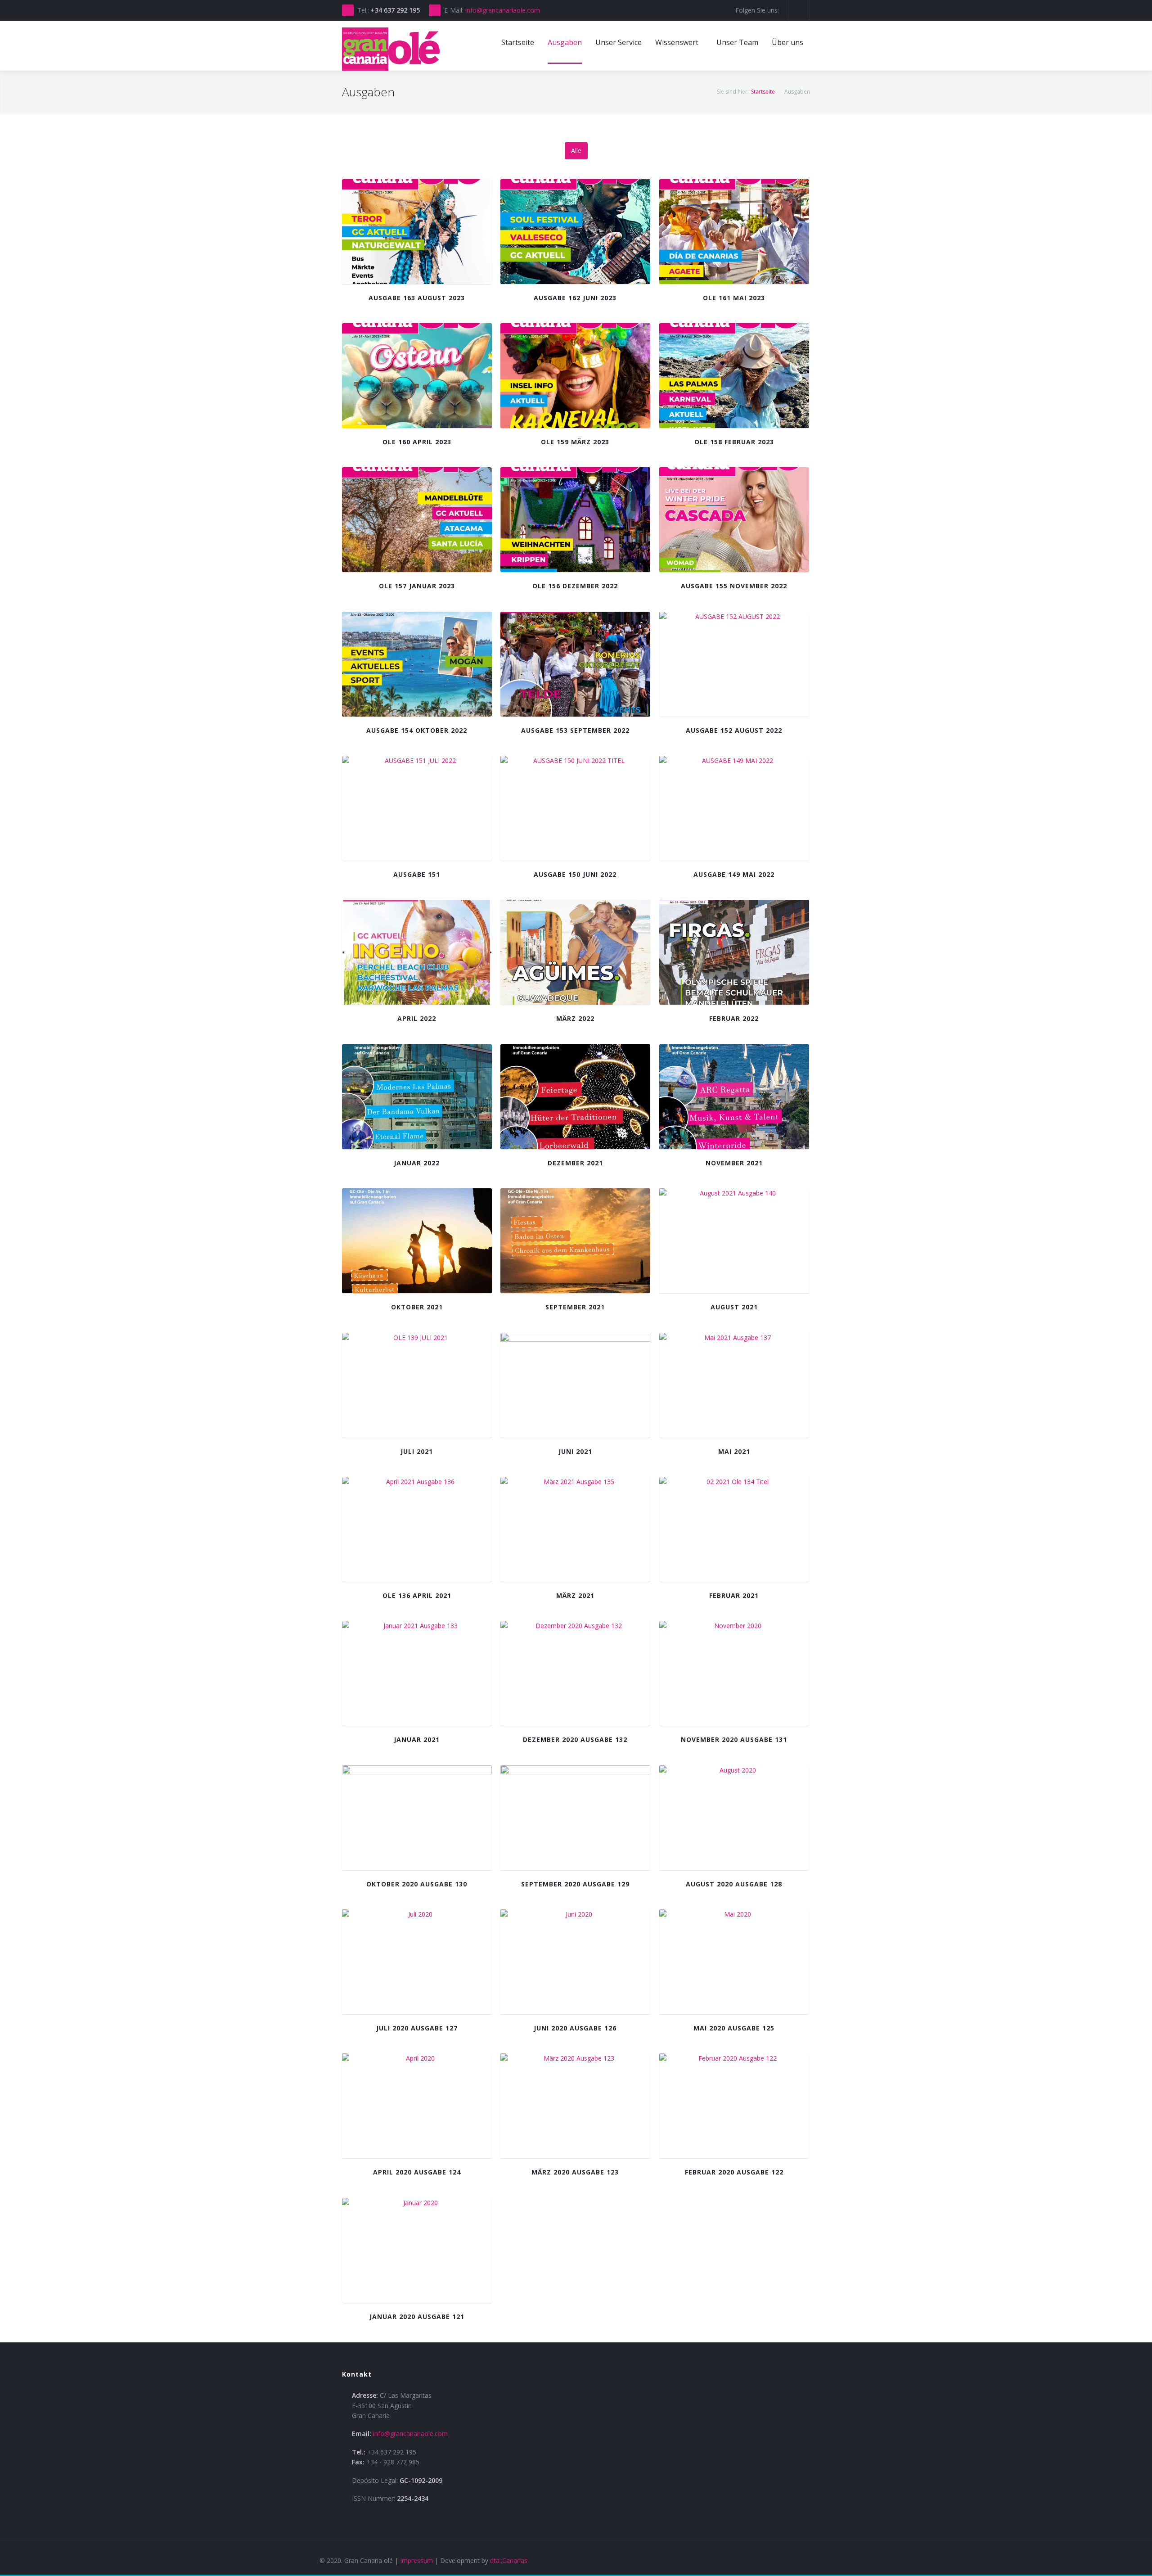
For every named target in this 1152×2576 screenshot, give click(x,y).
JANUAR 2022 (417, 1163)
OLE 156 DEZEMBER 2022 (575, 586)
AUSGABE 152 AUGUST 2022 (734, 730)
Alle (576, 151)
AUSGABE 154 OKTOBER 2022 (417, 730)
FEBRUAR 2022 (734, 1018)
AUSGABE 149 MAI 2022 (734, 874)
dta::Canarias (509, 2560)
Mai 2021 (734, 1451)
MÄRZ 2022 (575, 1018)
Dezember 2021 (575, 1163)
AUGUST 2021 (734, 1307)
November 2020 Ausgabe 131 (734, 1739)
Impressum (416, 2560)
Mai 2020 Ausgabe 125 (734, 2028)
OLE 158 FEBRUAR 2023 (734, 442)
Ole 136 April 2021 (417, 1595)
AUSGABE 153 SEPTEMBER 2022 (575, 730)
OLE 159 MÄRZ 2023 (575, 442)
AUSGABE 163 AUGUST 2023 (417, 298)
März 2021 (575, 1595)
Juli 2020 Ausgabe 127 (417, 2028)
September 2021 (575, 1307)
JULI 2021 (417, 1451)
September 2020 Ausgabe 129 (575, 1884)
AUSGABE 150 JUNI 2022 (575, 874)
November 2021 (734, 1163)
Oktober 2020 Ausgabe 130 (417, 1884)
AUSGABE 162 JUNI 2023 (575, 298)
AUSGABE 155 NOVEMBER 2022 (734, 586)
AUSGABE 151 (417, 874)
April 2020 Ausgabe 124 (417, 2172)
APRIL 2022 (417, 1018)
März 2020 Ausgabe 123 (575, 2172)
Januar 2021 (417, 1739)
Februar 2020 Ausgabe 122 (734, 2172)
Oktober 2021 (417, 1307)
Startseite (763, 92)
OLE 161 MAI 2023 (734, 298)
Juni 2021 (575, 1451)
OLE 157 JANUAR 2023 (417, 586)
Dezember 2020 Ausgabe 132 (575, 1739)
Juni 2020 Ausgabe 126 (575, 2028)
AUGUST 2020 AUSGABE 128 (734, 1884)
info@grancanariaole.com (503, 10)
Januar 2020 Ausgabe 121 (417, 2317)
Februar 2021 (734, 1595)
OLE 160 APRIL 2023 (417, 442)
